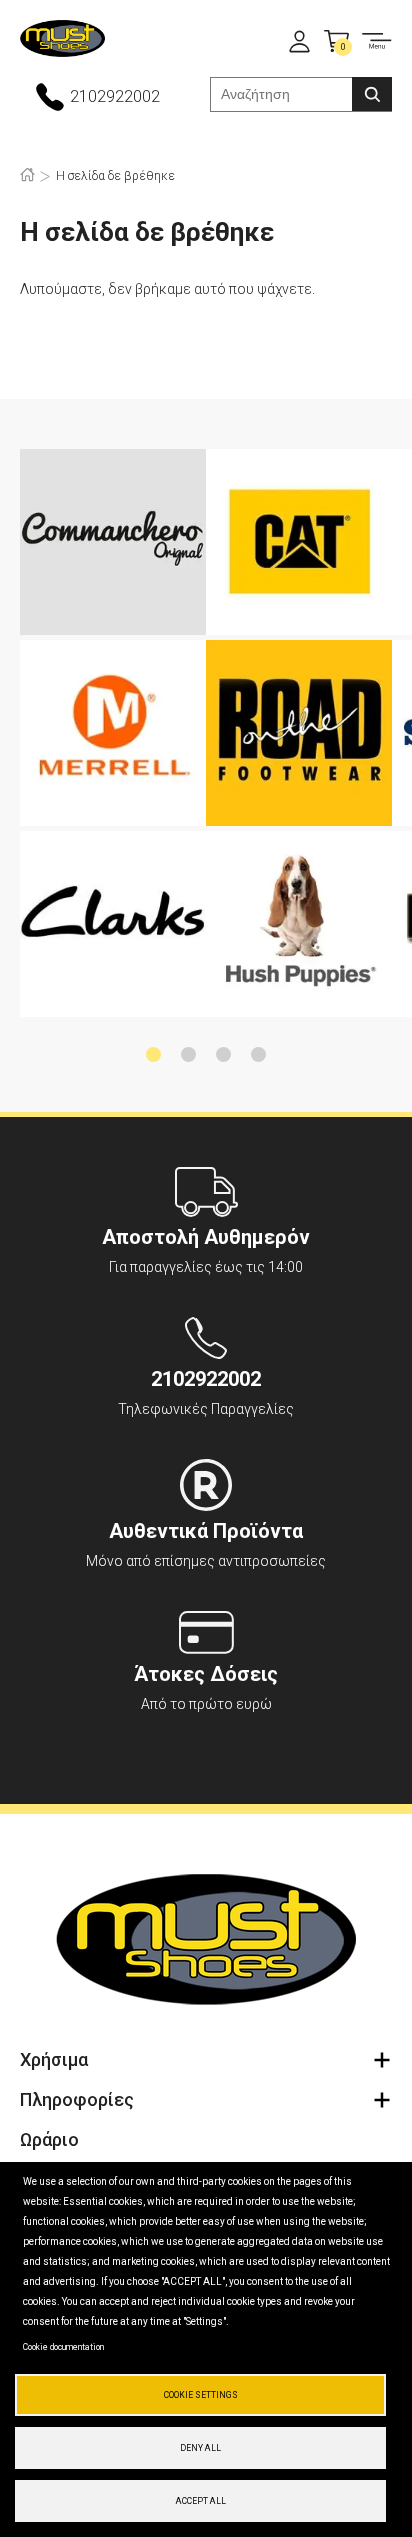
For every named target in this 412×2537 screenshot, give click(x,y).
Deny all (200, 2448)
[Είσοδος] (299, 41)
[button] (153, 1054)
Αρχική (27, 174)
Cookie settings (201, 2395)
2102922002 (115, 96)
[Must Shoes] (62, 41)
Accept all (201, 2501)
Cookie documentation (63, 2347)
